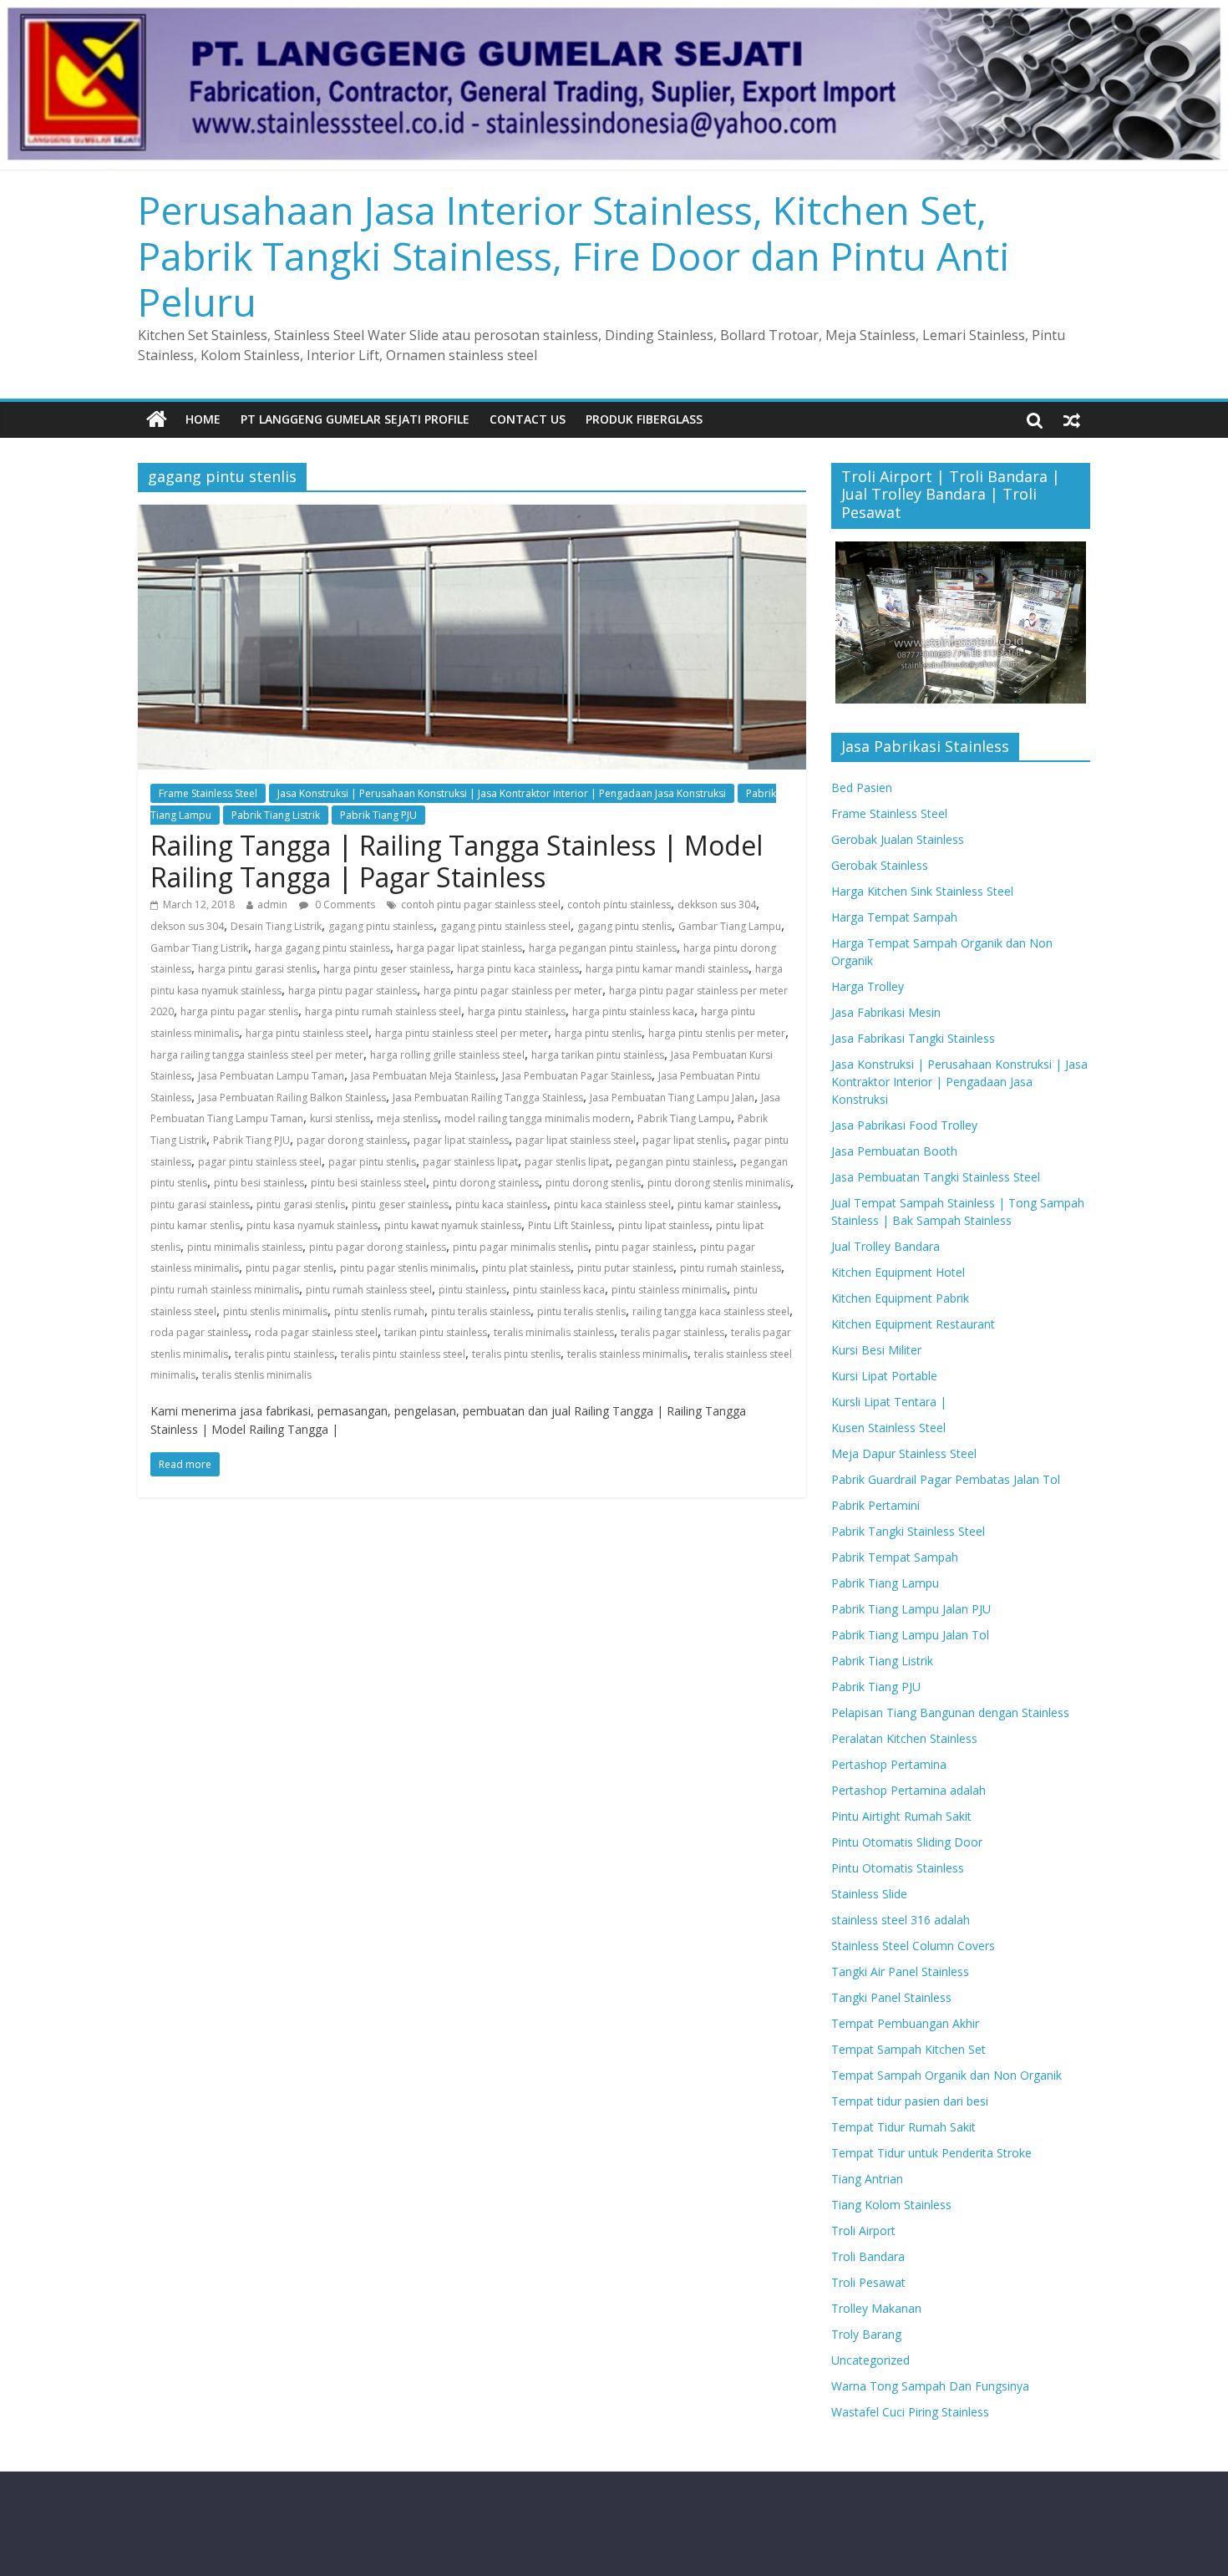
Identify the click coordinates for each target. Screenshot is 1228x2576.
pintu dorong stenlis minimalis (719, 1183)
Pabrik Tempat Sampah (895, 1557)
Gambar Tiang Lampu (730, 926)
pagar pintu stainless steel (260, 1162)
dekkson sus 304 (717, 904)
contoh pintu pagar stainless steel (481, 904)
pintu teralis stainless (481, 1311)
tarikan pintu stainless (436, 1332)
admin (272, 904)
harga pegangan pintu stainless (603, 948)
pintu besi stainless (259, 1183)
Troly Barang (866, 2334)
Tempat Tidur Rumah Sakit (903, 2127)
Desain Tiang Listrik (276, 926)
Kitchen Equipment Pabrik (900, 1298)
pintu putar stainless (625, 1268)
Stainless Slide (869, 1894)
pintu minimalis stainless (245, 1247)
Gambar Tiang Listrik (199, 948)
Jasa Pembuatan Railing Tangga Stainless (488, 1097)
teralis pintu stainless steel (403, 1354)
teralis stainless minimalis (627, 1354)
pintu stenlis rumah (379, 1311)
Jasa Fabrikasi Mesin (886, 1012)
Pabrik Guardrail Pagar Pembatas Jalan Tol (946, 1479)
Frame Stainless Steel (208, 793)
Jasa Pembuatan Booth (894, 1151)
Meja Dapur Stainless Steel (904, 1453)
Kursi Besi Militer (876, 1350)
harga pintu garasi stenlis (257, 969)
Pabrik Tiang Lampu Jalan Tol (910, 1635)
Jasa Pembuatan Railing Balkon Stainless (292, 1097)
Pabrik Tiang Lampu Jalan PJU (911, 1609)
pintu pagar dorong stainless (378, 1247)
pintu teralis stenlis (581, 1311)
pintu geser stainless (400, 1204)
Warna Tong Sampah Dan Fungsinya (930, 2386)
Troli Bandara (868, 2256)
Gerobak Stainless (880, 865)
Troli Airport (863, 2231)
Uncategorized (870, 2360)
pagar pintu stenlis (372, 1162)
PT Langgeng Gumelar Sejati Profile (355, 419)
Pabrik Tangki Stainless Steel (908, 1531)
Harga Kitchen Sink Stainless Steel (922, 891)
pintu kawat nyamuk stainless (453, 1225)
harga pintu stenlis (598, 1033)
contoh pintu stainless (619, 904)
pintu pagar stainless (644, 1247)
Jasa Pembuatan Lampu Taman (271, 1076)
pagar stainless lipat (470, 1162)
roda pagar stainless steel (316, 1332)
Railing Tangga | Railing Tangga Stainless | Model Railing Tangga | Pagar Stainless (457, 861)
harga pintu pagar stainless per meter (513, 991)
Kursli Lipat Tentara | (889, 1402)
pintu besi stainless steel (368, 1183)
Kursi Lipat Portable (884, 1376)
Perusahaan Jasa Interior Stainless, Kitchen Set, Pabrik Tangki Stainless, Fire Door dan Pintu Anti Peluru (574, 256)
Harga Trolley (868, 986)
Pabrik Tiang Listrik (276, 815)
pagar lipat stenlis (685, 1140)
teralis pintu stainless (284, 1354)
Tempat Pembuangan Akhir (905, 2023)
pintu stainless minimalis (669, 1290)
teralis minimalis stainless (554, 1332)
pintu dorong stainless (486, 1183)
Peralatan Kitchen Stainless (904, 1738)
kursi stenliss (340, 1118)
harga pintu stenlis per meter (717, 1033)
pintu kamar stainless (728, 1204)
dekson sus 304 (187, 926)
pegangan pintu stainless (675, 1162)
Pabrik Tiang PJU (378, 815)
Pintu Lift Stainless (570, 1225)
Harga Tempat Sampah (894, 917)
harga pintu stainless (517, 1011)
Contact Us (528, 419)
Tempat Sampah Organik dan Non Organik (946, 2075)
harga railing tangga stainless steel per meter (257, 1055)
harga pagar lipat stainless (459, 948)
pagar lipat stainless (461, 1140)
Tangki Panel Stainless (891, 1997)
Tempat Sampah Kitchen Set (908, 2049)
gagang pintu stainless (381, 926)
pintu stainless (472, 1290)
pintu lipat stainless (664, 1225)
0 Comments (344, 904)
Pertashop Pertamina (889, 1764)
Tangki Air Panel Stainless (900, 1971)
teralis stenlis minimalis (257, 1375)
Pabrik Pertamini (875, 1505)
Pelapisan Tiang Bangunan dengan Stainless (950, 1712)
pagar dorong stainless (352, 1140)
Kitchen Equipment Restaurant (913, 1324)
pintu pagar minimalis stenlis (520, 1247)
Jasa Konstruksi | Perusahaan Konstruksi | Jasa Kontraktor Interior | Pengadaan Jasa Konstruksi (502, 793)
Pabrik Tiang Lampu (684, 1118)
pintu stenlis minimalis (275, 1311)
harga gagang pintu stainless (322, 948)
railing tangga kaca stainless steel (711, 1311)
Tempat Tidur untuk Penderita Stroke (931, 2153)
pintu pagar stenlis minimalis (408, 1268)
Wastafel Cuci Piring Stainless (910, 2412)
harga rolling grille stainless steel (447, 1055)
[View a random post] (1072, 419)
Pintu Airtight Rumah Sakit (901, 1816)
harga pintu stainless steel (307, 1033)
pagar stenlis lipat (567, 1162)
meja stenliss (407, 1118)
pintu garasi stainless (200, 1204)
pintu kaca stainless (501, 1204)
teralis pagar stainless (672, 1332)
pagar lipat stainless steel (576, 1140)
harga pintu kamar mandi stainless (667, 969)
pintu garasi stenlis (301, 1204)
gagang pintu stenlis (624, 926)
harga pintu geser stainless (387, 969)
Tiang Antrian (867, 2179)
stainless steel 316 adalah (901, 1920)
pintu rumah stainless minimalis (225, 1290)
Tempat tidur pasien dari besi (910, 2101)
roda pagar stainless (199, 1332)
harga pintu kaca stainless (518, 969)
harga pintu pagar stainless (353, 991)
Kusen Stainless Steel (888, 1428)
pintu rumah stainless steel (369, 1290)
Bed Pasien (862, 788)
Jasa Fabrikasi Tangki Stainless (913, 1038)
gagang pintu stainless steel (505, 926)
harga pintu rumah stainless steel (383, 1011)
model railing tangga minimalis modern (538, 1118)
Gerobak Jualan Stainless (898, 839)
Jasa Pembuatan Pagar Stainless (577, 1076)
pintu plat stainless (526, 1268)
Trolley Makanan (876, 2308)
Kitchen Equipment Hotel (898, 1272)
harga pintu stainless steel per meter (462, 1033)
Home (203, 419)
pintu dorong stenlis (593, 1183)
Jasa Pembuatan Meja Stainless (423, 1076)
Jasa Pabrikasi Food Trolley (904, 1125)
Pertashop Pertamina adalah (908, 1790)
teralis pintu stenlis (516, 1354)
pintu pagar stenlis (289, 1268)
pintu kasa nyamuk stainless (312, 1225)
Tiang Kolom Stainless (891, 2205)
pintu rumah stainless (731, 1268)
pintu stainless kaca (559, 1290)
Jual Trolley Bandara (885, 1246)
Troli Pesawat (868, 2282)
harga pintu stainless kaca (633, 1011)
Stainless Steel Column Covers (913, 1946)
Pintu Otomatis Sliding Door (907, 1842)
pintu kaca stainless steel (612, 1204)
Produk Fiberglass (644, 419)
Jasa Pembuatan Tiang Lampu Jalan (672, 1097)
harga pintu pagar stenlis (239, 1011)
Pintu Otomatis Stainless (898, 1868)
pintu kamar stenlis (195, 1225)
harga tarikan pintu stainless (598, 1055)
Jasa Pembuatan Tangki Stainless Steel (936, 1177)
